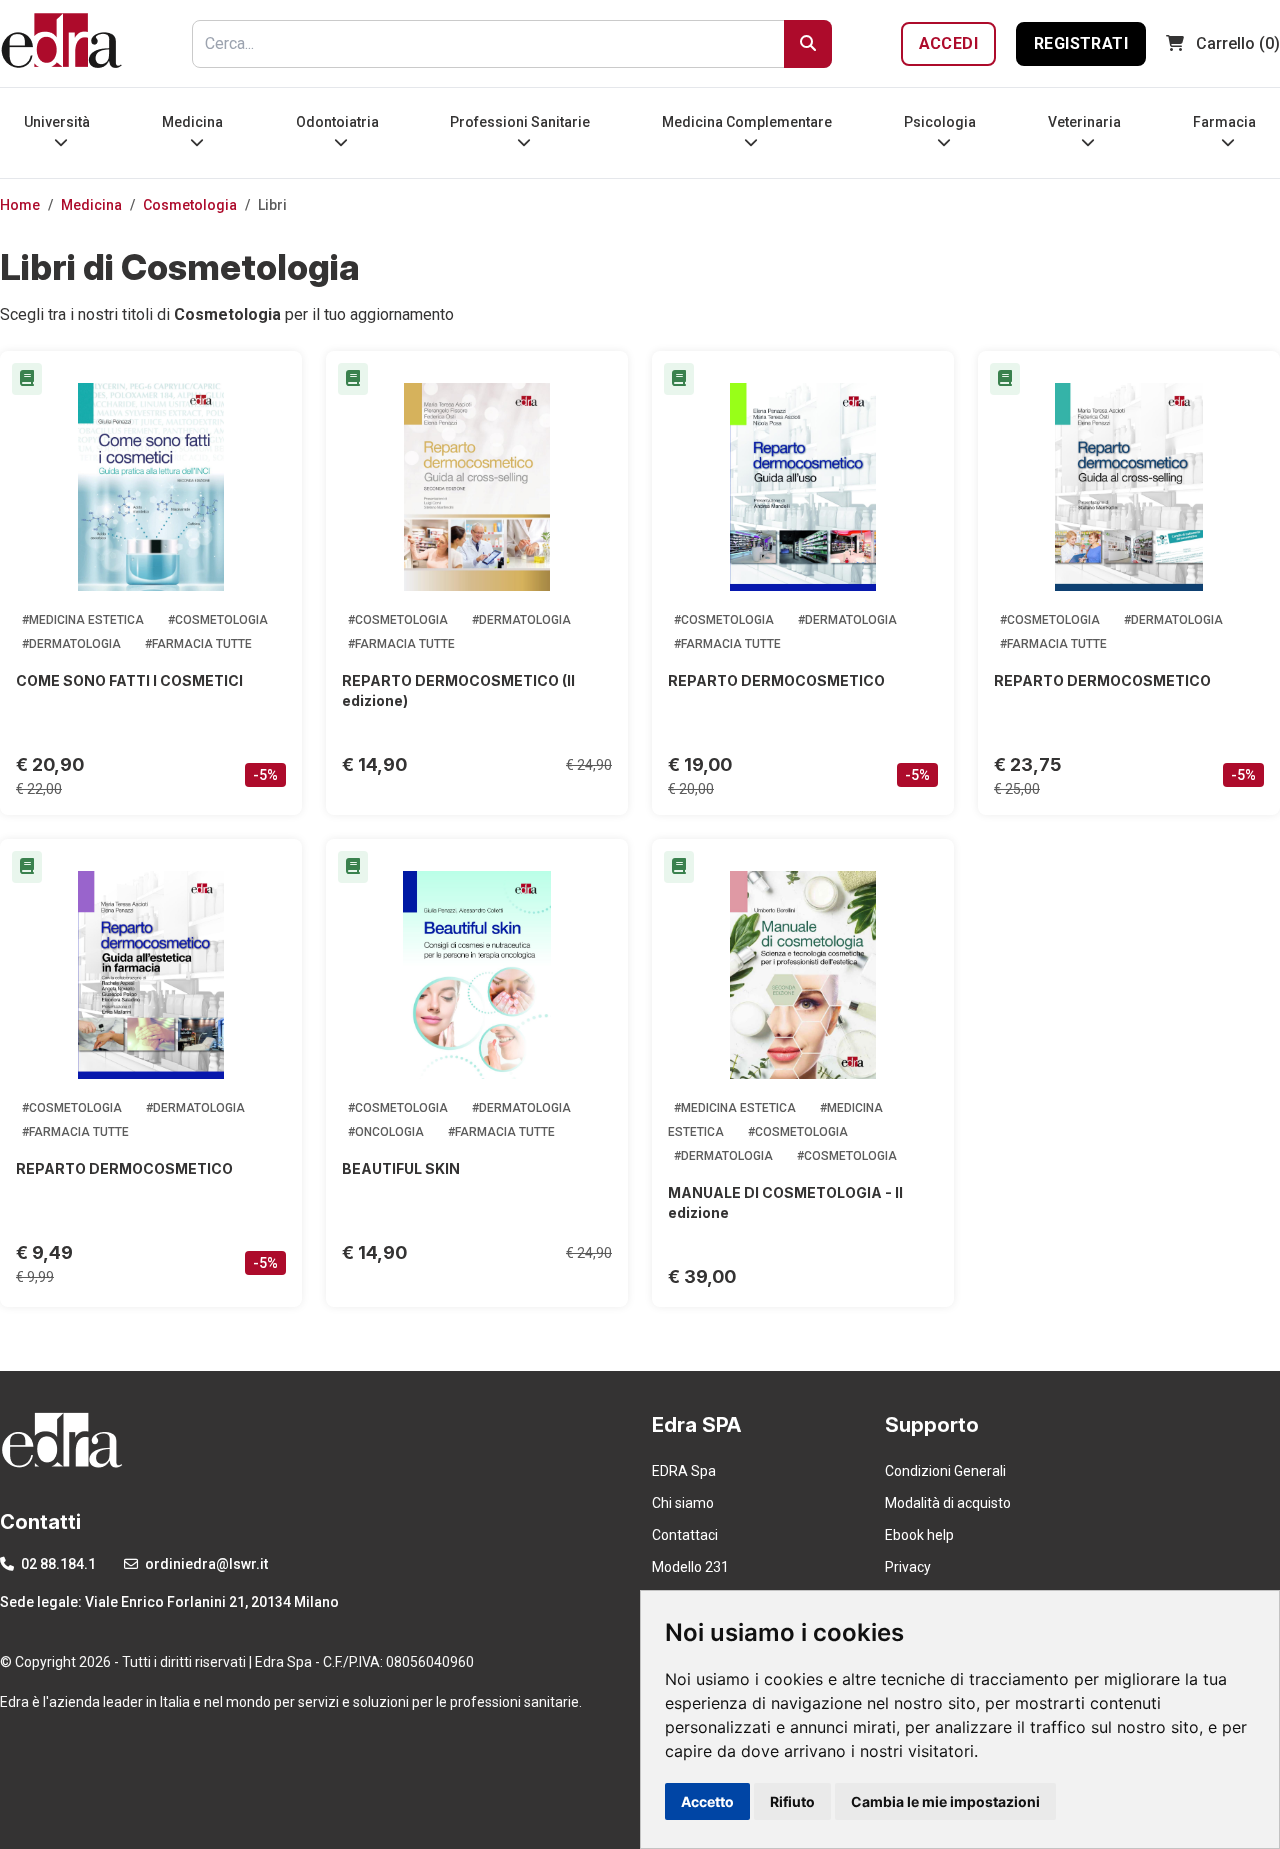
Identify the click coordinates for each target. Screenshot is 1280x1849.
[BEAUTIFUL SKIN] (477, 975)
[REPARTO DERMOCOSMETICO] (803, 487)
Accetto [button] (707, 1801)
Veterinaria (1084, 122)
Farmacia (1224, 122)
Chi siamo (683, 1503)
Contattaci (685, 1535)
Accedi (948, 43)
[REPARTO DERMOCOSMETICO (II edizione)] (477, 487)
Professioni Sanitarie (520, 122)
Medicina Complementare (747, 122)
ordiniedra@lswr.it (205, 1564)
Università (57, 122)
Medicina (192, 122)
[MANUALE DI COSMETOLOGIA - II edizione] (803, 975)
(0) (1238, 43)
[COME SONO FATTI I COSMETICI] (151, 487)
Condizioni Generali (945, 1471)
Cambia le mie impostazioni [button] (945, 1801)
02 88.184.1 (57, 1564)
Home (20, 205)
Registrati (1081, 43)
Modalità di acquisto (948, 1503)
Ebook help (919, 1535)
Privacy (908, 1567)
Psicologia (940, 122)
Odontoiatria (337, 122)
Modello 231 (690, 1567)
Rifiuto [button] (792, 1801)
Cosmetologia (190, 205)
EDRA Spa (684, 1471)
